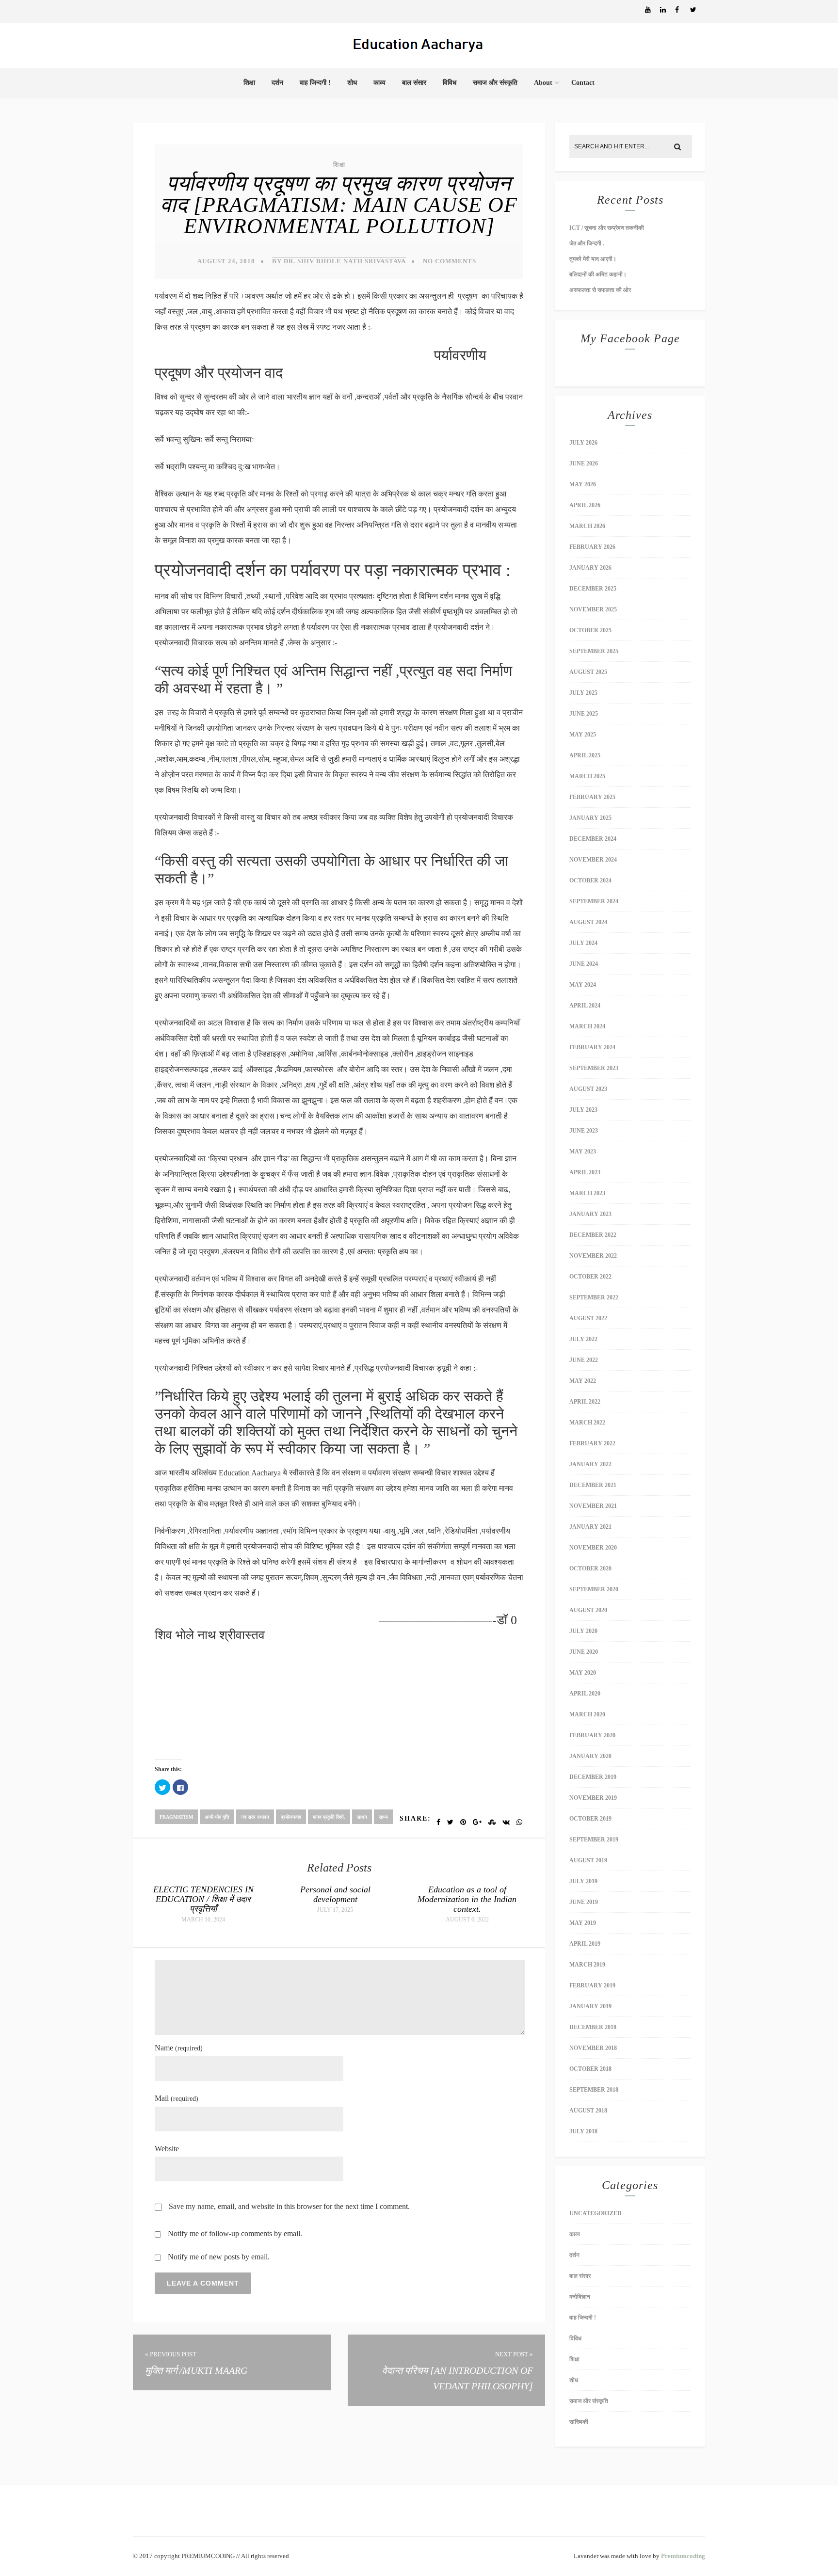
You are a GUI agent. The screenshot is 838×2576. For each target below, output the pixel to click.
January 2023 (590, 1214)
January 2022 (590, 1464)
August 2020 (588, 1610)
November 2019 (593, 1798)
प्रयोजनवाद (291, 1817)
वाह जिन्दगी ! (315, 83)
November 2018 (593, 2048)
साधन (362, 1817)
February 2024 (592, 1047)
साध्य (383, 1817)
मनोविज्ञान (580, 2297)
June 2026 (584, 464)
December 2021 (593, 1485)
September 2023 (594, 1068)
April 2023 (585, 1172)
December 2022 (593, 1235)
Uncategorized (596, 2213)
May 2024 (583, 985)
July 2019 (583, 1881)
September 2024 (594, 901)
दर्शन (277, 83)
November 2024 (593, 860)
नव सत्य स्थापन (255, 1817)
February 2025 (592, 797)
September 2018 (594, 2090)
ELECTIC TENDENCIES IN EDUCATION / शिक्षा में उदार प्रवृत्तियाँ (203, 1899)
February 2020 (592, 1735)
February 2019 (592, 1985)
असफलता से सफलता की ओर (600, 290)
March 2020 (587, 1714)
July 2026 (583, 443)
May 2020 (583, 1673)
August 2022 (588, 1318)
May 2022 (583, 1381)
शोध (352, 83)
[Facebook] (682, 10)
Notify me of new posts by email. (219, 2257)
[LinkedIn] (667, 10)
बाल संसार (414, 83)
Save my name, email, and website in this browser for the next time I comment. (289, 2206)
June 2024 (584, 964)
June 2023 (584, 1131)
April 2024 (585, 1006)
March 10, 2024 (203, 1920)
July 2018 (583, 2131)
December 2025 (593, 589)
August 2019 (588, 1860)
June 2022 (584, 1360)
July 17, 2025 (335, 1910)
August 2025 (588, 672)
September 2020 (594, 1589)
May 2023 (583, 1152)
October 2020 (590, 1568)
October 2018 (590, 2069)
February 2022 (592, 1443)
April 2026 (585, 505)
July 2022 (583, 1339)
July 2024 (583, 943)
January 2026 (590, 568)
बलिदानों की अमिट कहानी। (599, 274)
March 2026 (587, 526)
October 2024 (590, 880)
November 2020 (593, 1548)
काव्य (379, 83)
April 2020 (585, 1694)
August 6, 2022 (467, 1920)
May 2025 (583, 735)
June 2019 (584, 1902)
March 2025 (587, 776)
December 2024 (593, 839)
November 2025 (593, 609)
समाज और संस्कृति (495, 83)
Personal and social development (335, 1894)
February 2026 (592, 547)
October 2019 (590, 1819)
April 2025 (585, 755)
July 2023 (583, 1110)
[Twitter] (697, 10)
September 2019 (594, 1840)
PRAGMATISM (176, 1817)
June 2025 (584, 714)
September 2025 (594, 651)
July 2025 (583, 693)
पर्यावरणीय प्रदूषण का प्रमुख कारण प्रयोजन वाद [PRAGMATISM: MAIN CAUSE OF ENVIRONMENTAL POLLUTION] (339, 205)
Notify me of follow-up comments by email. (235, 2233)
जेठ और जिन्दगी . (587, 243)
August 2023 (588, 1089)
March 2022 (587, 1423)
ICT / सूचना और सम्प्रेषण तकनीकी (607, 228)
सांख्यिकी (579, 2422)
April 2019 (585, 1944)
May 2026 (583, 484)
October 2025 (590, 630)
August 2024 (588, 922)
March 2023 (587, 1193)
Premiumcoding (683, 2556)
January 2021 (590, 1527)
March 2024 (587, 1026)
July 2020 (583, 1631)
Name (179, 2048)
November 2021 (593, 1506)
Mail (177, 2098)
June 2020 (584, 1652)
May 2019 (583, 1923)
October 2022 (590, 1277)
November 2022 (593, 1256)
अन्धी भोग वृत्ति (217, 1817)
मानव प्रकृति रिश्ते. (329, 1817)
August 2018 (588, 2111)
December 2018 (593, 2027)
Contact (583, 83)
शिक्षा (249, 83)
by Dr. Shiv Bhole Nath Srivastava (339, 261)
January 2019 (590, 2006)
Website (167, 2149)
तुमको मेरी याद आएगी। (593, 259)
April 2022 (585, 1402)
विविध (450, 83)
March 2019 (587, 1965)
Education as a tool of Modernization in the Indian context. (467, 1899)
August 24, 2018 (226, 261)
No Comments (450, 261)
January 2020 (590, 1756)
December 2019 (593, 1777)
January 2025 (590, 818)
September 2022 (594, 1297)
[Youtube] (652, 10)
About (543, 83)
